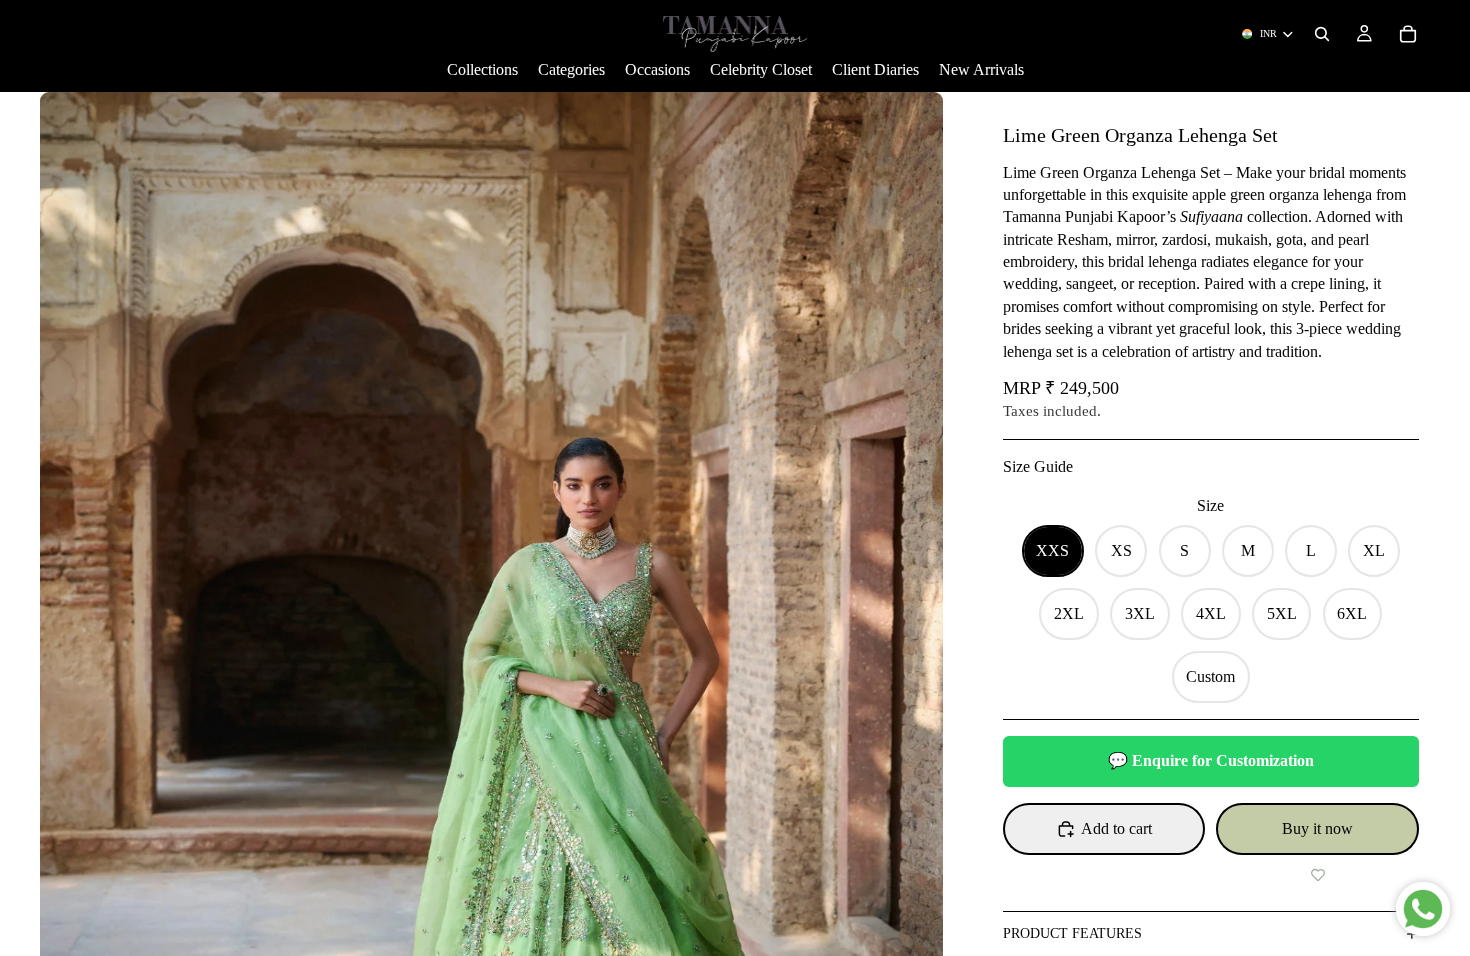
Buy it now (1317, 828)
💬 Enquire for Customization (1211, 760)
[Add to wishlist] (1317, 875)
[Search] (1322, 34)
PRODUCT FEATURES (1072, 933)
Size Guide (1038, 466)
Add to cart (1116, 828)
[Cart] (1408, 34)
